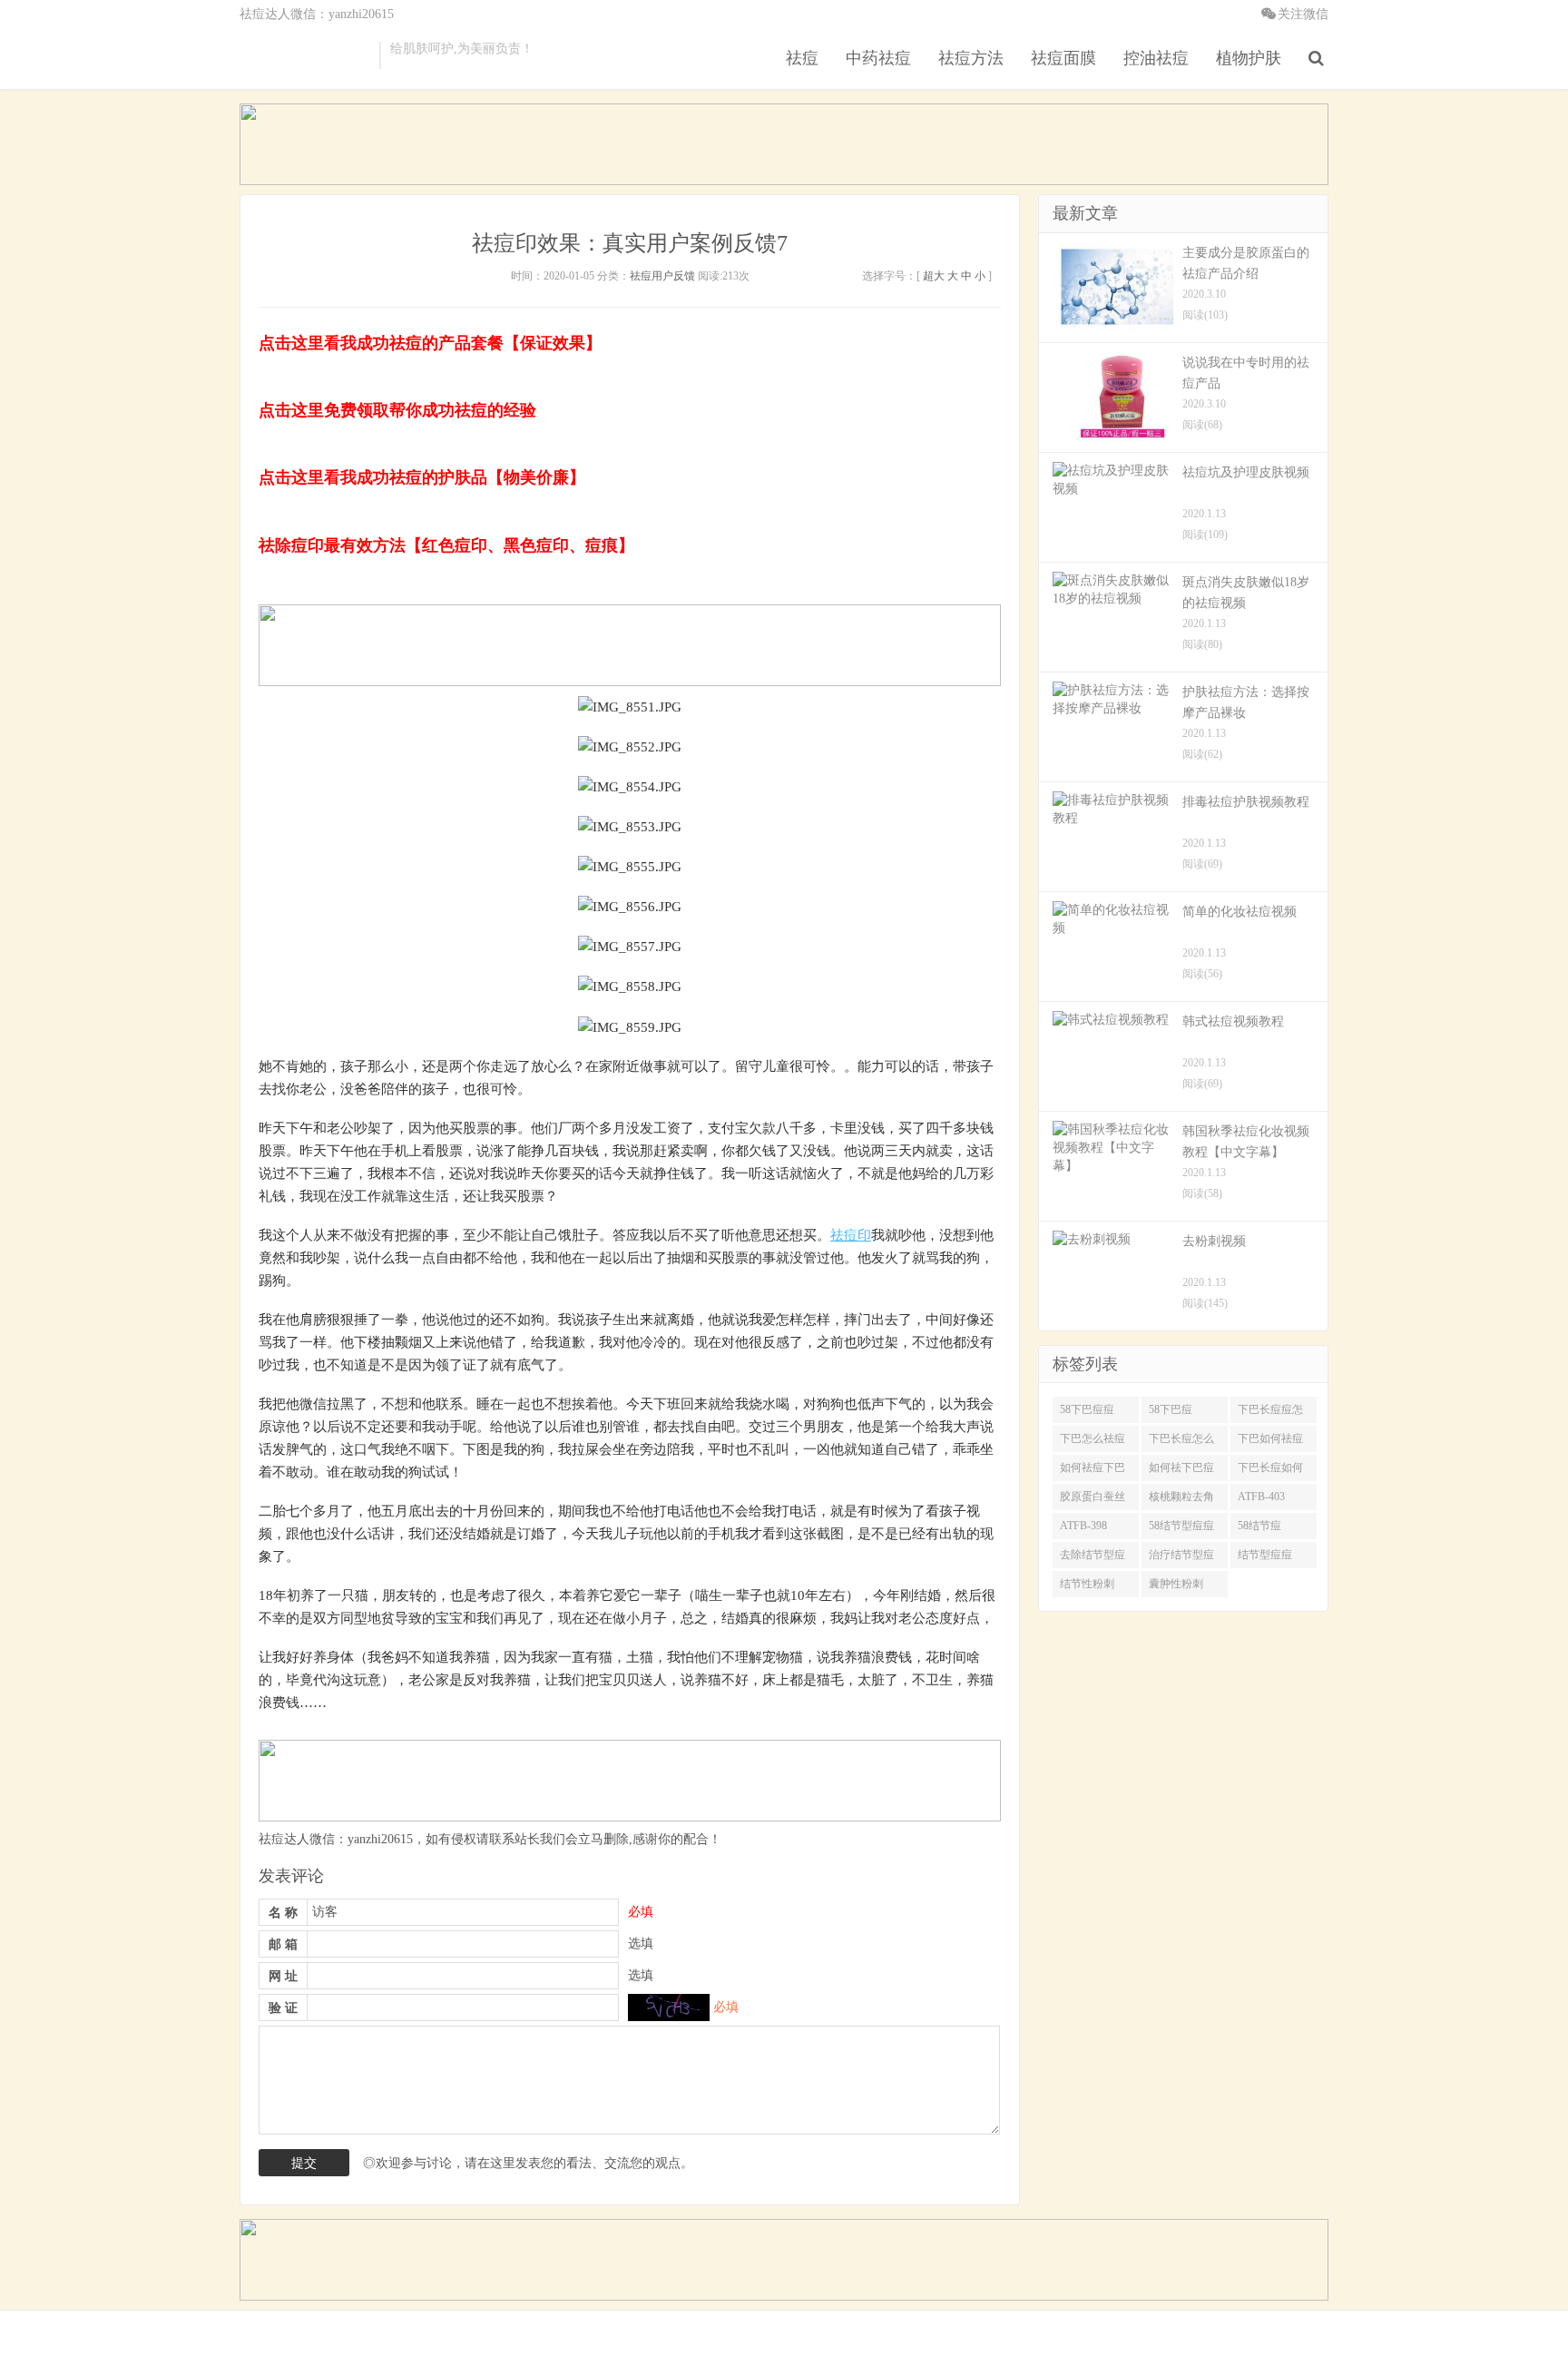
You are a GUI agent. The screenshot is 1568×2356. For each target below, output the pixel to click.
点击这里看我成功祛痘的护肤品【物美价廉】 (422, 477)
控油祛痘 (1156, 58)
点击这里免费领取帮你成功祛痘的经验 (397, 410)
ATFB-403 (1261, 1497)
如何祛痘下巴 (1093, 1468)
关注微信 (1303, 14)
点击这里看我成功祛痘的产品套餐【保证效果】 (430, 343)
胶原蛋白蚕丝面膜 (1093, 1500)
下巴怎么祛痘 (1093, 1438)
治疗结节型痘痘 (1181, 1558)
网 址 (283, 1976)
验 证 (283, 2008)
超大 (934, 276)
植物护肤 (1249, 58)
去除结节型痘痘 (1093, 1558)
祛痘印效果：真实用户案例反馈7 (630, 243)
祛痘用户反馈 (662, 276)
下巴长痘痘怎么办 (1270, 1413)
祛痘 (802, 58)
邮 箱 (283, 1944)
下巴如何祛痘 (1270, 1438)
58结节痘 (1259, 1526)
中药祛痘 (878, 58)
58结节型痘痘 (1181, 1526)
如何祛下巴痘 (1181, 1468)
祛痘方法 (971, 58)
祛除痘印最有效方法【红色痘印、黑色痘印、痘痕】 (446, 545)
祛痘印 (851, 1235)
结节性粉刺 (1087, 1584)
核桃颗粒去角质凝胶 (1181, 1500)
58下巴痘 (1171, 1409)
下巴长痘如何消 (1270, 1471)
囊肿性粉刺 (1176, 1584)
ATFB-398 (1083, 1526)
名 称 (283, 1913)
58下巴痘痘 (1087, 1409)
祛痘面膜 (1063, 58)
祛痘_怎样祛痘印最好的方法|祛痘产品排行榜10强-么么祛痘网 (305, 55)
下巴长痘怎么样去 (1181, 1442)
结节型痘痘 (1265, 1555)
